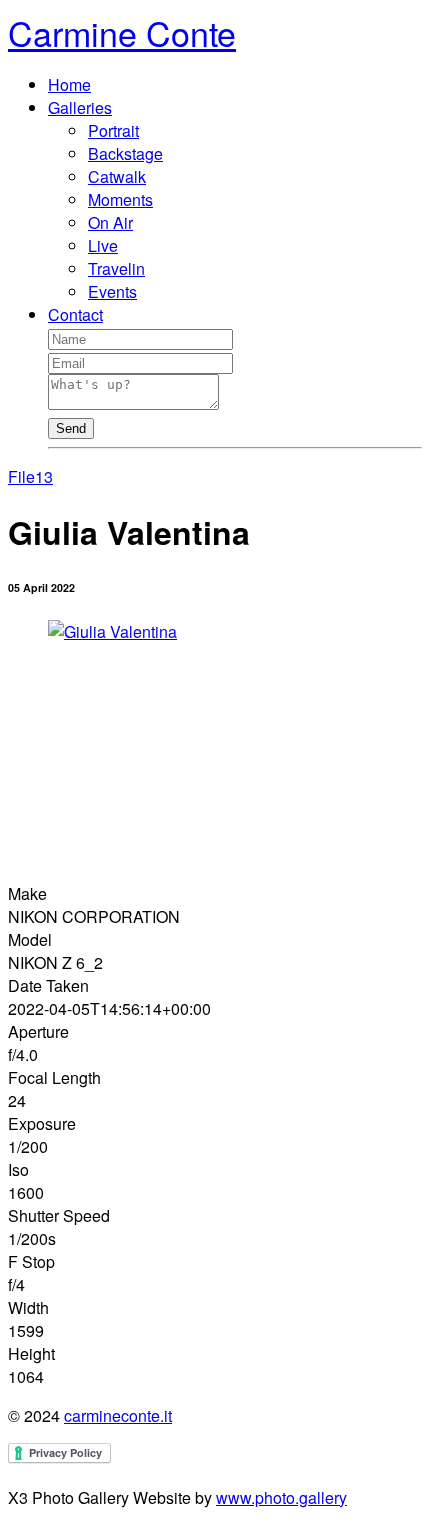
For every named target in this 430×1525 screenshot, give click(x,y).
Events (112, 291)
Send (71, 428)
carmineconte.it (118, 1415)
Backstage (125, 153)
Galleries (80, 107)
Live (103, 245)
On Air (110, 222)
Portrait (113, 130)
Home (69, 84)
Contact (75, 314)
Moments (120, 199)
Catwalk (117, 176)
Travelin (116, 268)
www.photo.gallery (281, 1497)
